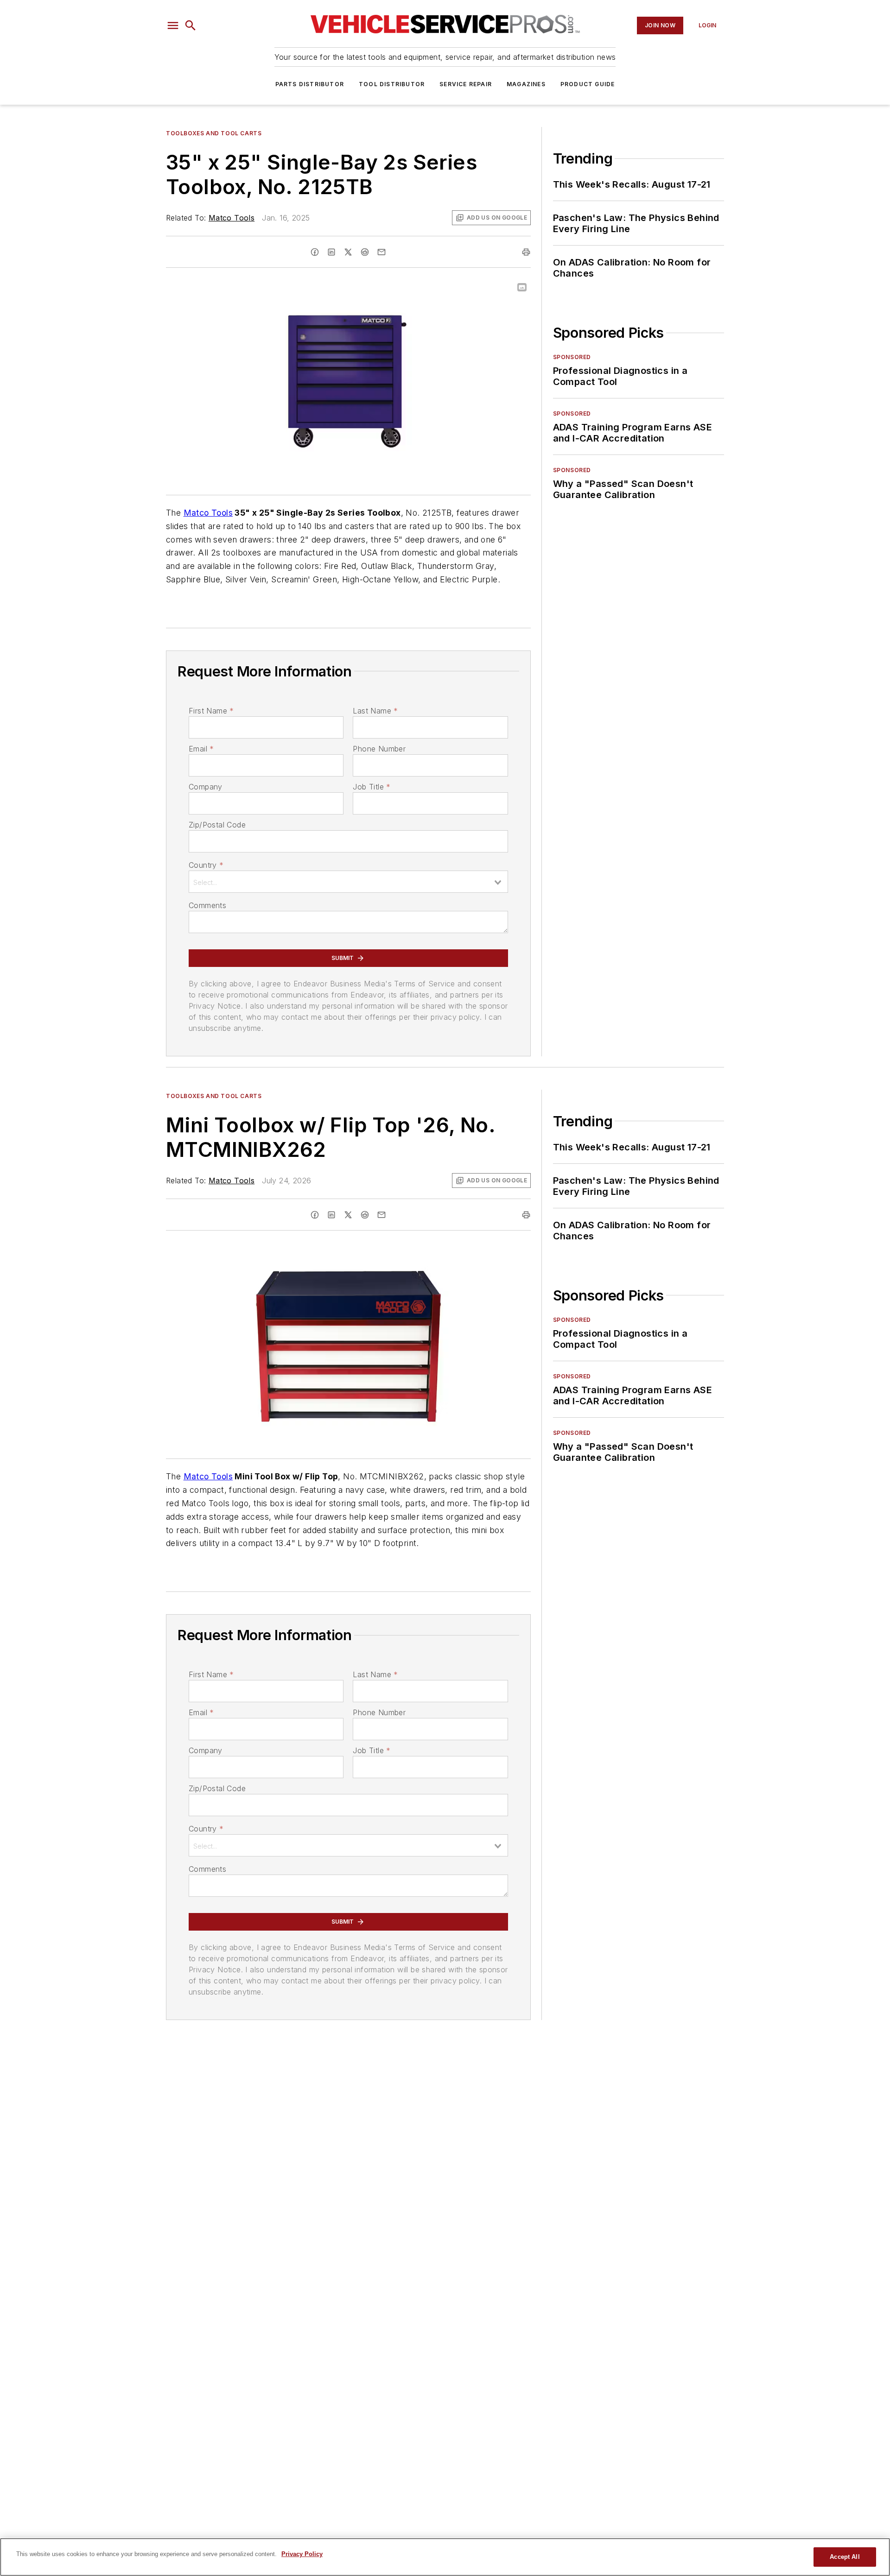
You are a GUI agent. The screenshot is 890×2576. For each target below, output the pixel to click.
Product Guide (588, 84)
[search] (191, 25)
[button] (173, 25)
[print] (526, 252)
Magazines (526, 84)
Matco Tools (232, 218)
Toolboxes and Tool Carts (214, 133)
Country (206, 865)
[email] (381, 252)
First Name (211, 711)
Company (206, 787)
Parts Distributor (310, 84)
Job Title (372, 787)
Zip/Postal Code (217, 825)
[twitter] (348, 252)
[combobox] (348, 882)
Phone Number (379, 749)
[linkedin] (331, 252)
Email (201, 749)
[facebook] (315, 252)
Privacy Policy (302, 2554)
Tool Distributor (392, 84)
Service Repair (466, 84)
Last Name (375, 711)
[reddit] (365, 252)
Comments (207, 905)
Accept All (845, 2557)
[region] (445, 2557)
